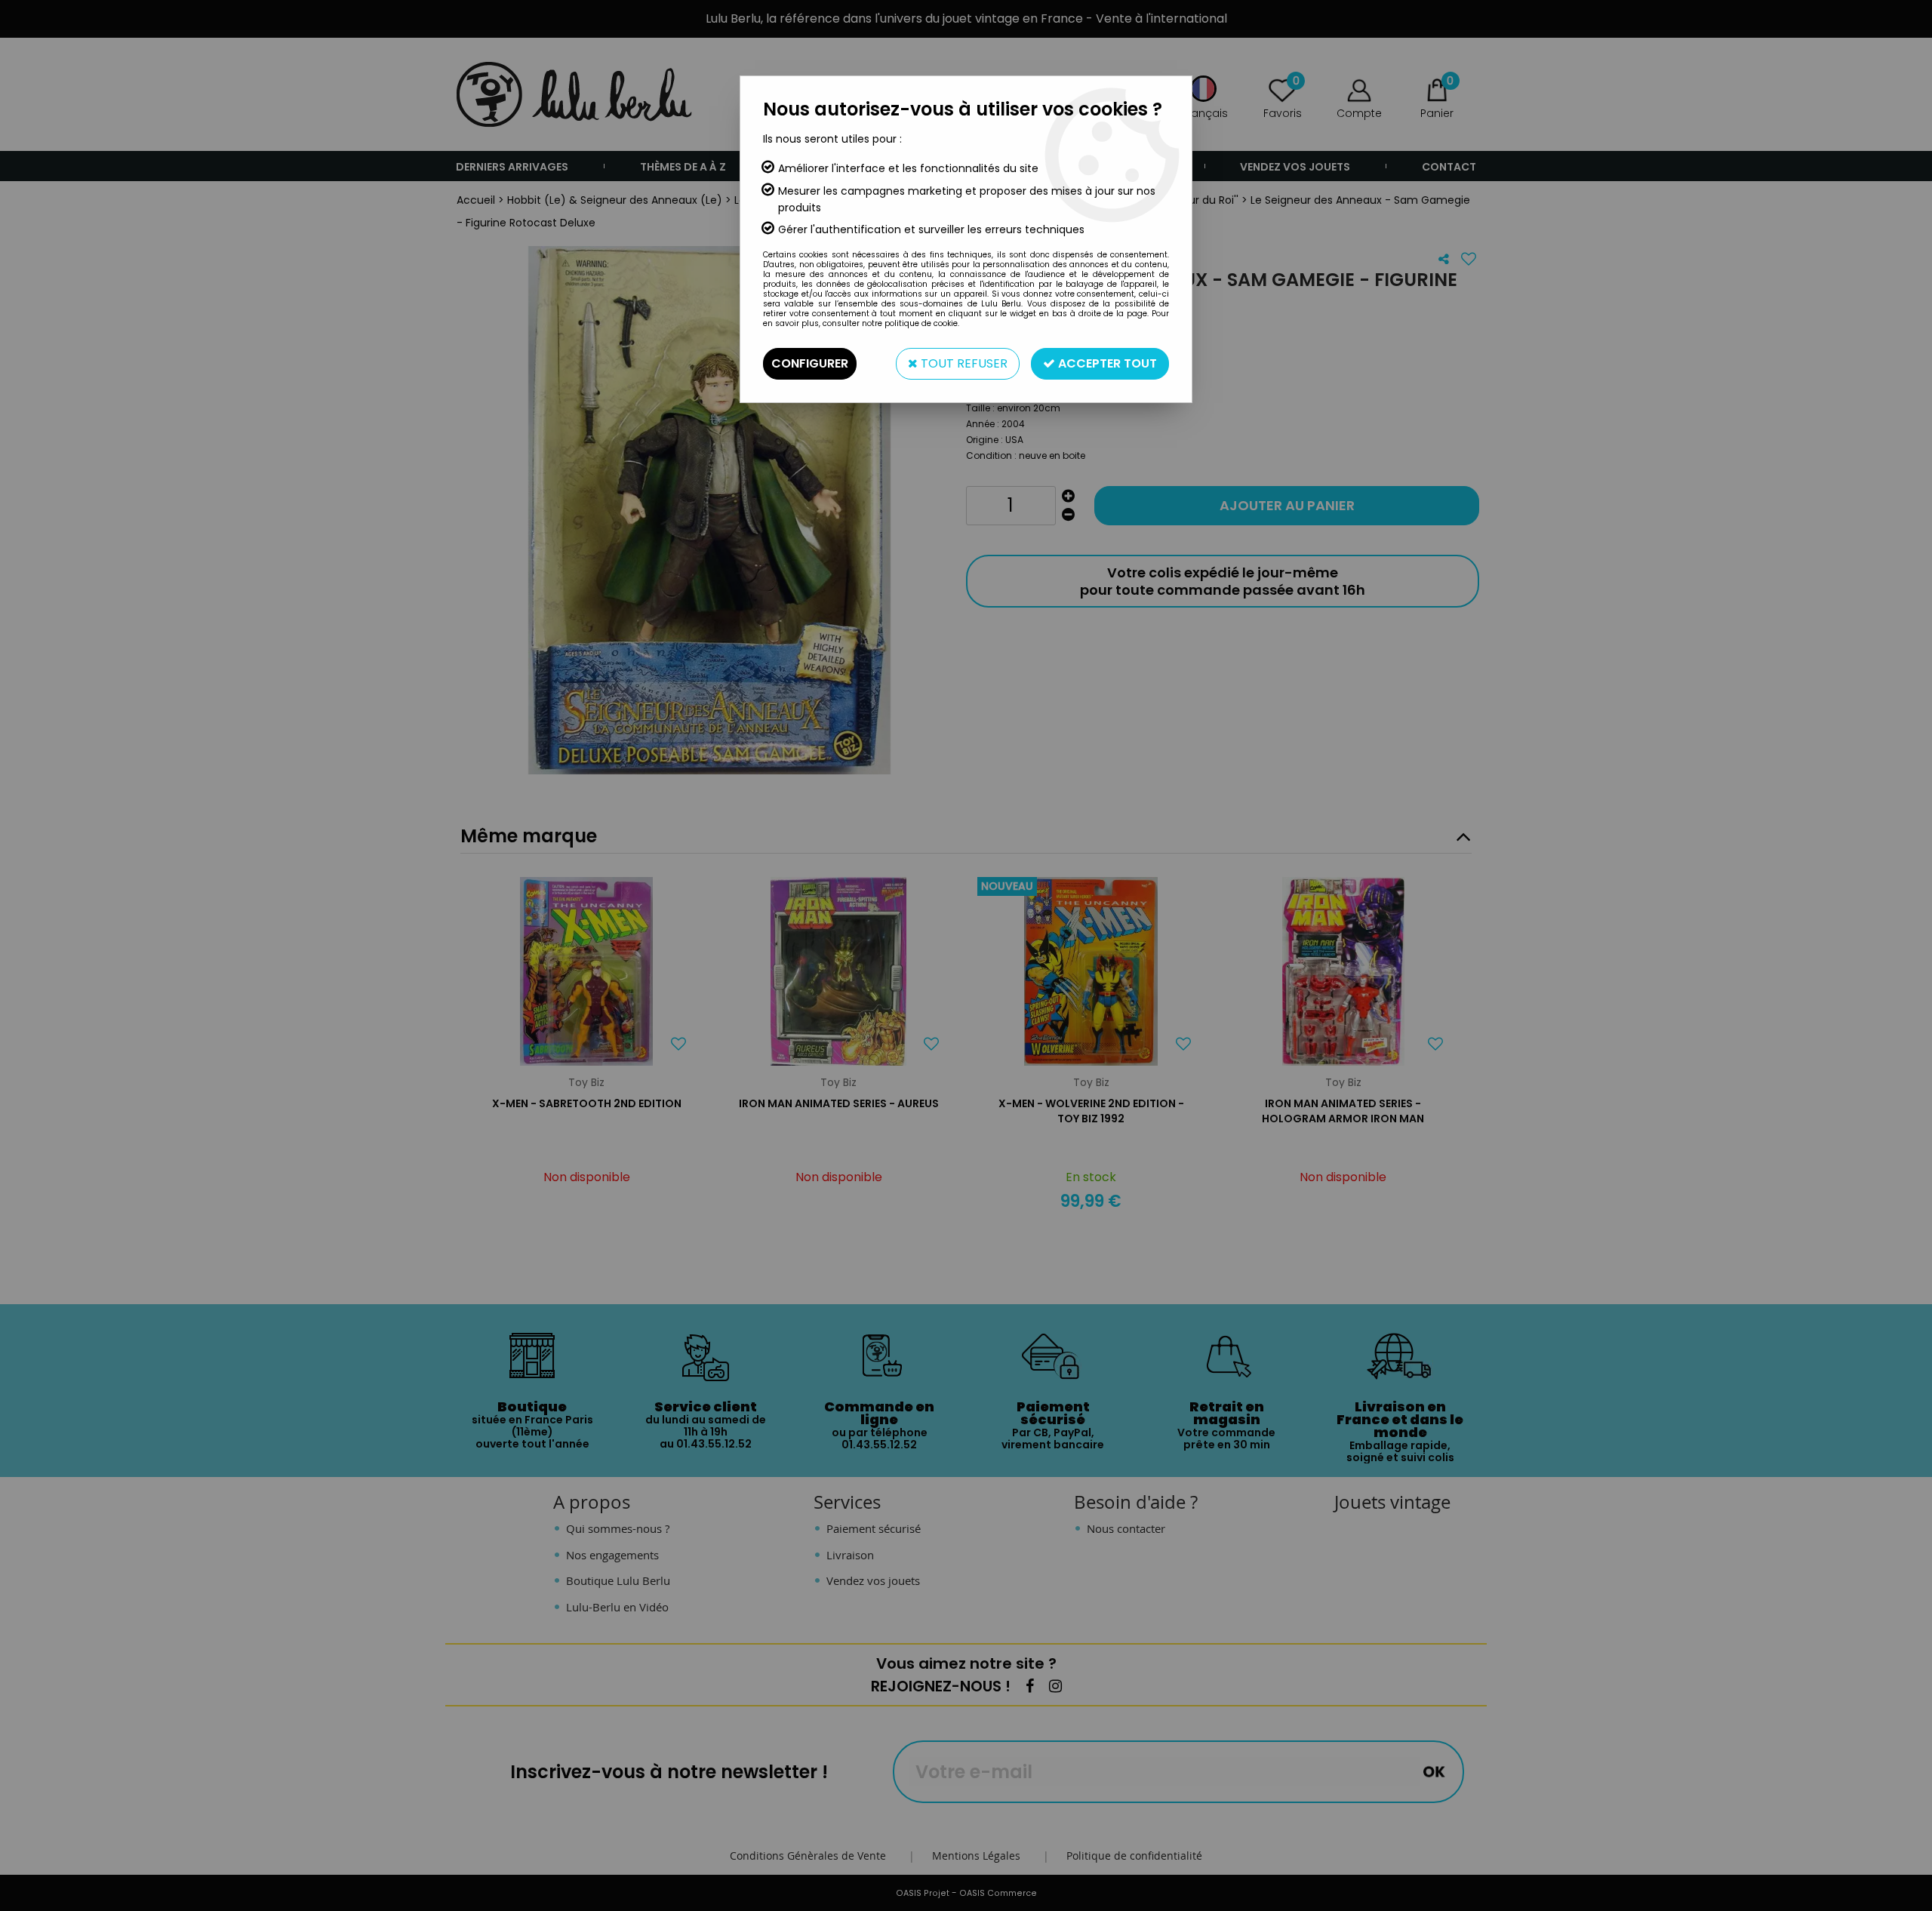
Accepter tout (1106, 363)
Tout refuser (963, 363)
